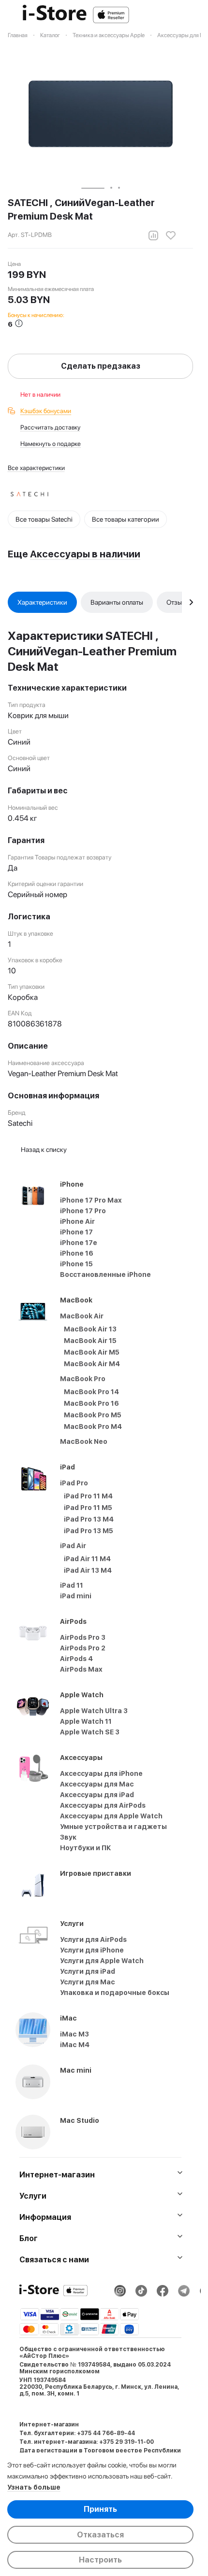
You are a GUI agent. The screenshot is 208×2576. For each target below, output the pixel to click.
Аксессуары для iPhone (101, 1773)
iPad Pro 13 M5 (89, 1531)
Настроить (100, 2560)
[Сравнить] (153, 235)
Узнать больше (34, 2487)
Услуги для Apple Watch (102, 1961)
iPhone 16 (77, 1253)
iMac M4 (75, 2045)
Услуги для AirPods (93, 1939)
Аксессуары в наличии (85, 554)
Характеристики (42, 602)
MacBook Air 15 (90, 1341)
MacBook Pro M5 (93, 1415)
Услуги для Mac (88, 1982)
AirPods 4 (76, 1659)
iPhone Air (77, 1221)
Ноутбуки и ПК (86, 1848)
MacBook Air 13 (90, 1329)
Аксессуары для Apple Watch (111, 1816)
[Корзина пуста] (188, 15)
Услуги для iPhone (92, 1950)
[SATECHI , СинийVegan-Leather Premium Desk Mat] (101, 114)
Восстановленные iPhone (105, 1274)
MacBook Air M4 (92, 1364)
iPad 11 (72, 1585)
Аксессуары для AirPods (103, 1805)
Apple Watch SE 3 (90, 1732)
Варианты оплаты (117, 602)
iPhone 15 (76, 1264)
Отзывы (178, 602)
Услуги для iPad (88, 1971)
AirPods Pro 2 (83, 1648)
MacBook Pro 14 (91, 1392)
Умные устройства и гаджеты (113, 1827)
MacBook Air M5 (92, 1352)
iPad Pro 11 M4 (88, 1496)
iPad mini (76, 1596)
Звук (68, 1837)
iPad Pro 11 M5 (88, 1508)
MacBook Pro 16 (91, 1403)
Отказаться (100, 2535)
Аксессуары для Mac (97, 1784)
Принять (100, 2509)
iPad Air (73, 1546)
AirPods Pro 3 (83, 1637)
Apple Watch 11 (86, 1721)
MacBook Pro (83, 1379)
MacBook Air (82, 1316)
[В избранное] (171, 235)
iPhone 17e (79, 1243)
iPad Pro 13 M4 (89, 1519)
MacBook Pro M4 (93, 1426)
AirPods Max (81, 1669)
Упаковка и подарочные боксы (115, 1993)
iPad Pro (74, 1483)
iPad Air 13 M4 (88, 1570)
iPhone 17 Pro (83, 1211)
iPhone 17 (76, 1232)
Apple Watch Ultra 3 (94, 1711)
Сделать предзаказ (101, 366)
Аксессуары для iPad (97, 1795)
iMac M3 (74, 2034)
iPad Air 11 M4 (87, 1559)
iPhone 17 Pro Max (91, 1200)
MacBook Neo (84, 1441)
